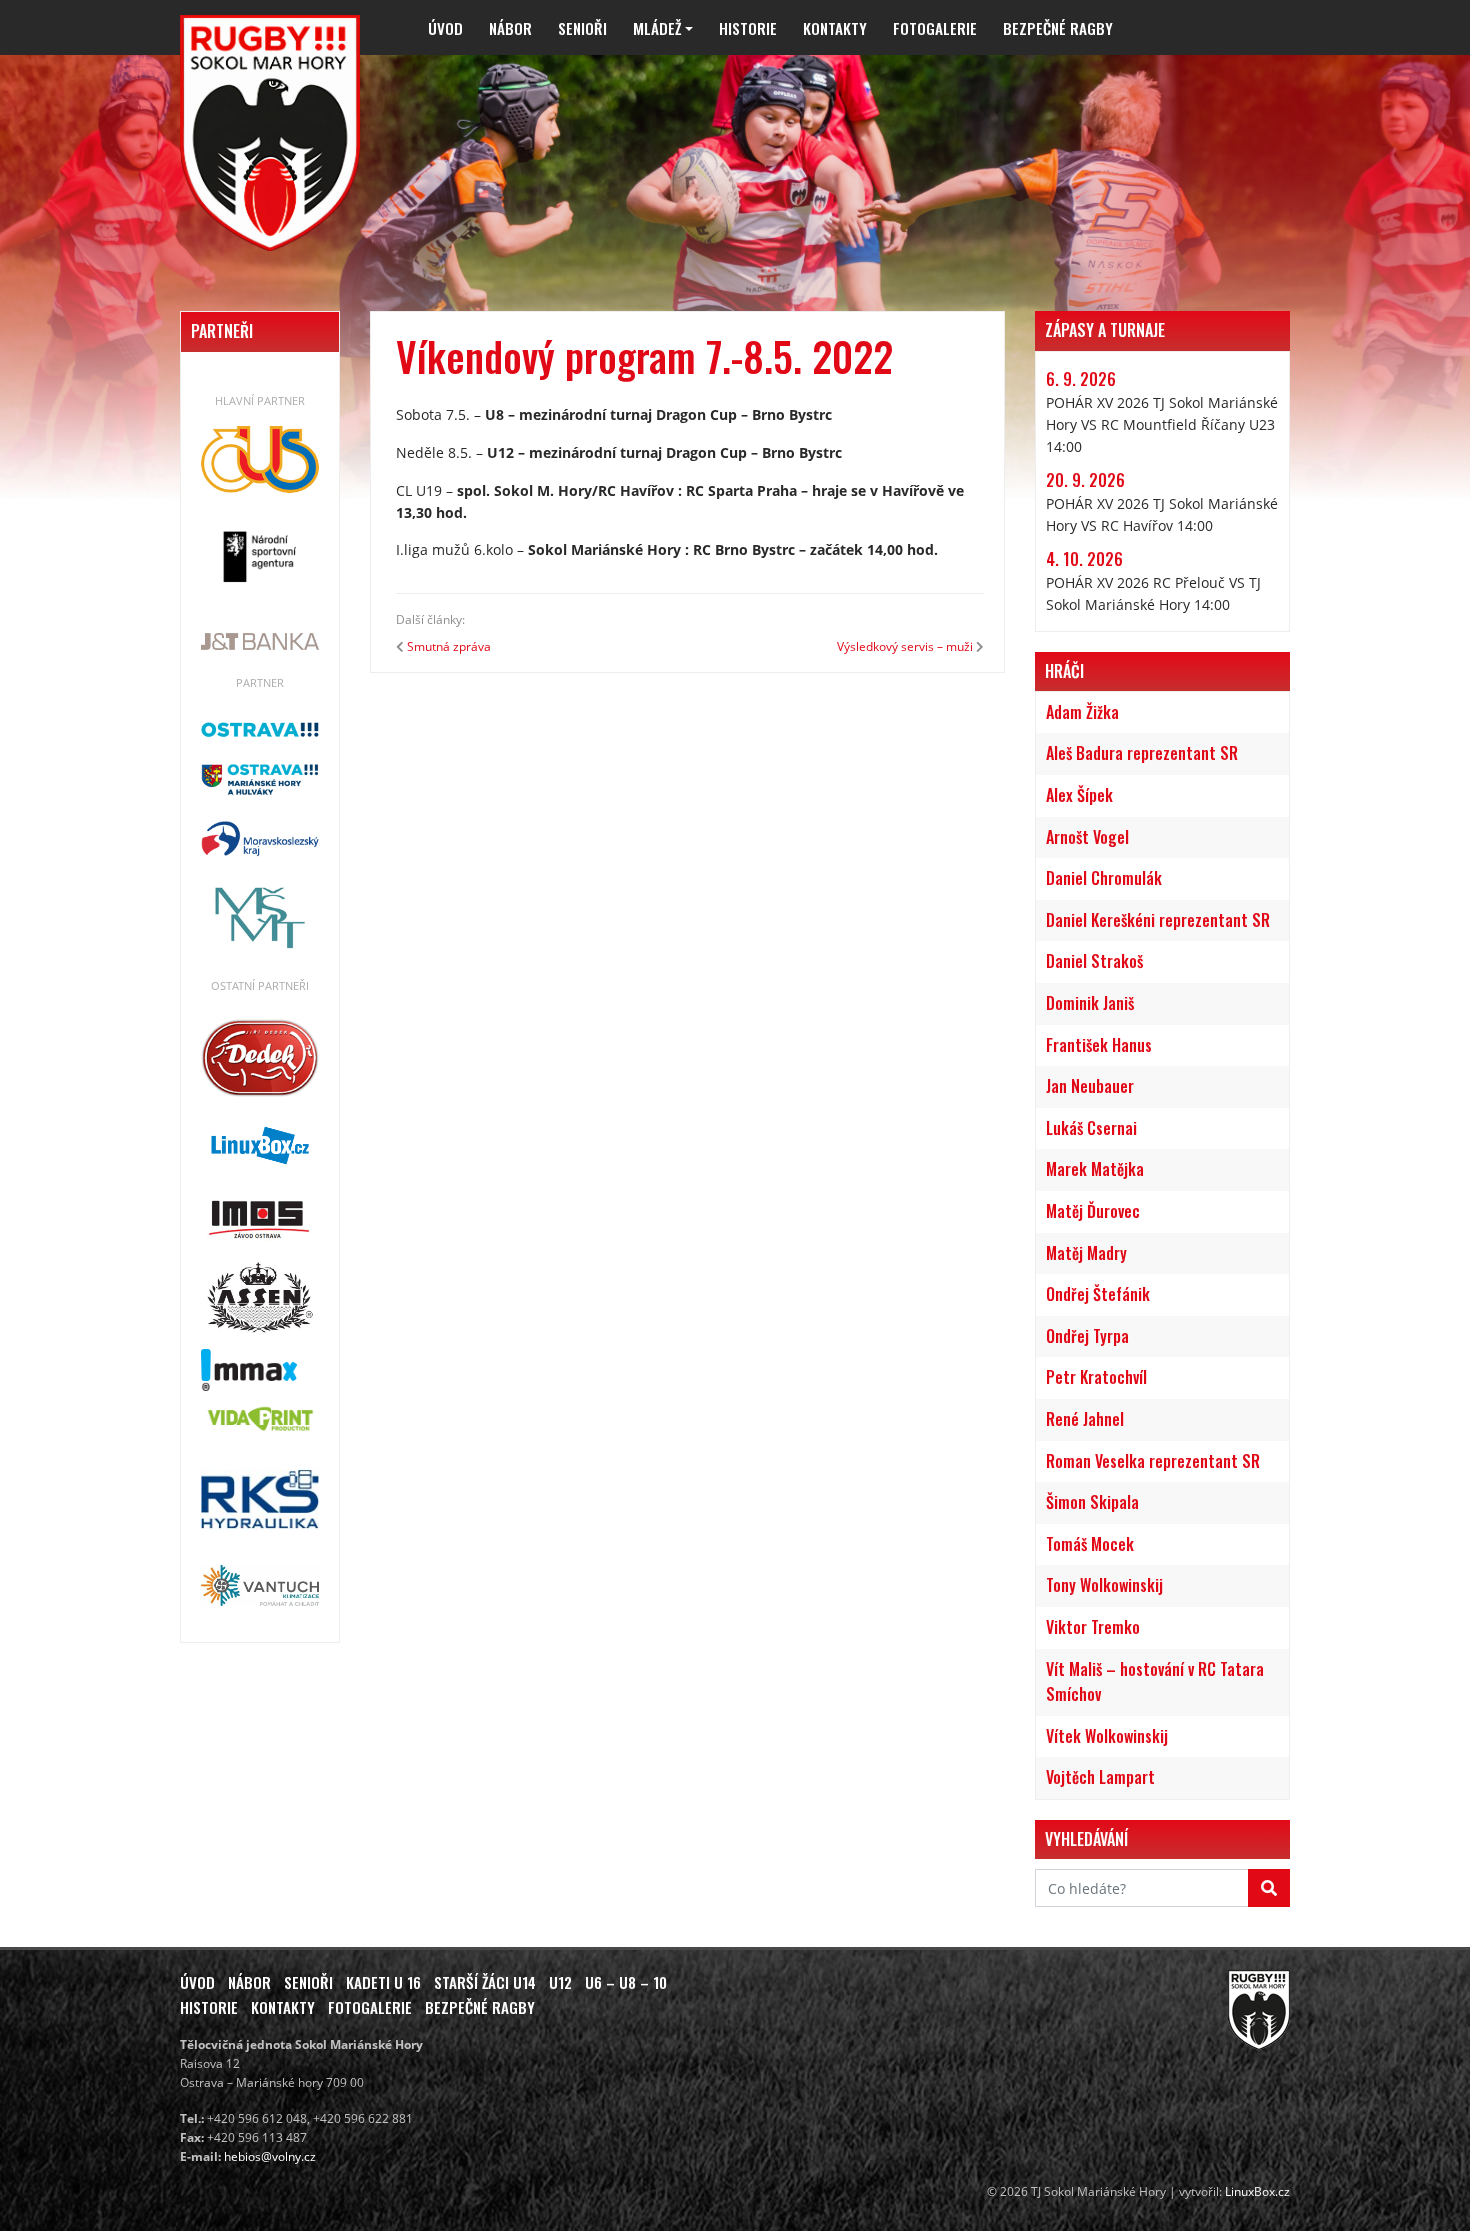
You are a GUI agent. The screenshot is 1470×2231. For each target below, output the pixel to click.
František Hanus (1099, 1045)
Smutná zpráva (449, 646)
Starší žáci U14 (485, 1982)
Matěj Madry (1086, 1253)
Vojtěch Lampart (1100, 1777)
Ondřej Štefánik (1098, 1294)
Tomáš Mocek (1090, 1544)
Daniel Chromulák (1104, 878)
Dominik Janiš (1090, 1003)
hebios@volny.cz (270, 2156)
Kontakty (835, 28)
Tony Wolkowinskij (1104, 1585)
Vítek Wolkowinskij (1107, 1736)
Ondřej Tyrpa (1087, 1336)
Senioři (582, 28)
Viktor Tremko (1093, 1627)
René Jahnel (1085, 1419)
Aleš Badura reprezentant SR (1142, 753)
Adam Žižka (1082, 712)
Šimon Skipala (1092, 1502)
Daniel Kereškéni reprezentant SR (1158, 920)
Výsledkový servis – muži (905, 646)
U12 (560, 1982)
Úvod (445, 28)
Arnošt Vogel (1087, 837)
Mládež (657, 28)
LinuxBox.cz (1257, 2191)
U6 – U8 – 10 (626, 1982)
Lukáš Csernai (1091, 1128)
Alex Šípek (1079, 795)
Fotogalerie (935, 28)
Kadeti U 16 (383, 1982)
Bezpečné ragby (1058, 28)
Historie (748, 28)
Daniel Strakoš (1094, 961)
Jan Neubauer (1090, 1086)
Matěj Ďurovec (1093, 1211)
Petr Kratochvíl (1096, 1377)
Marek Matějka (1095, 1169)
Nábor (510, 28)
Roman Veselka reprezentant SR (1153, 1461)
